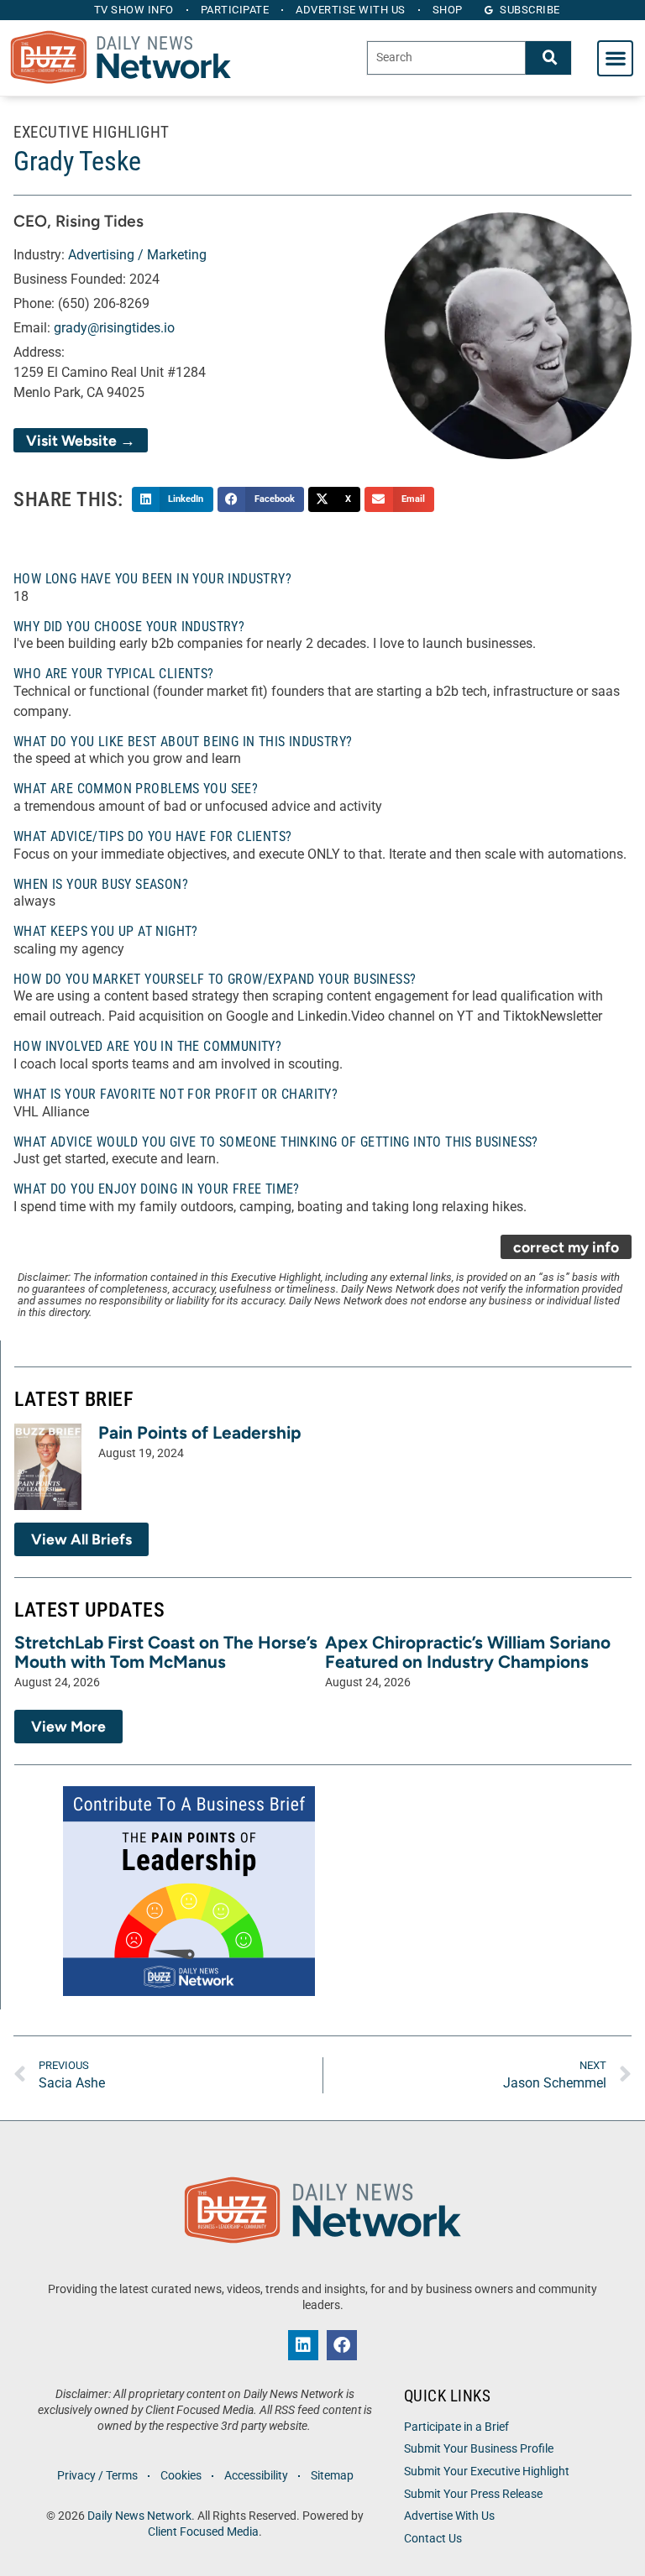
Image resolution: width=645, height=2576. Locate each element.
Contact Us (433, 2539)
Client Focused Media (203, 2532)
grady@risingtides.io (114, 328)
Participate (235, 10)
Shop (448, 10)
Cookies (181, 2476)
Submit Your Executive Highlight (487, 2471)
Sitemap (332, 2476)
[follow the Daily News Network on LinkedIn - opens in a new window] (303, 2345)
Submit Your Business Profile (479, 2449)
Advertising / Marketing (137, 255)
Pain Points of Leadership (200, 1432)
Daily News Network (139, 2516)
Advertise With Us (449, 2516)
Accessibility (256, 2476)
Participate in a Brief (456, 2427)
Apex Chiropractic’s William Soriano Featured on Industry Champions (468, 1652)
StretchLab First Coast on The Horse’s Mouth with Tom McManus (166, 1652)
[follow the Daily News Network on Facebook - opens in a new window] (342, 2345)
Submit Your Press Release (473, 2494)
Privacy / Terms (97, 2476)
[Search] (548, 57)
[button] (615, 58)
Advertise (351, 10)
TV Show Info (134, 10)
